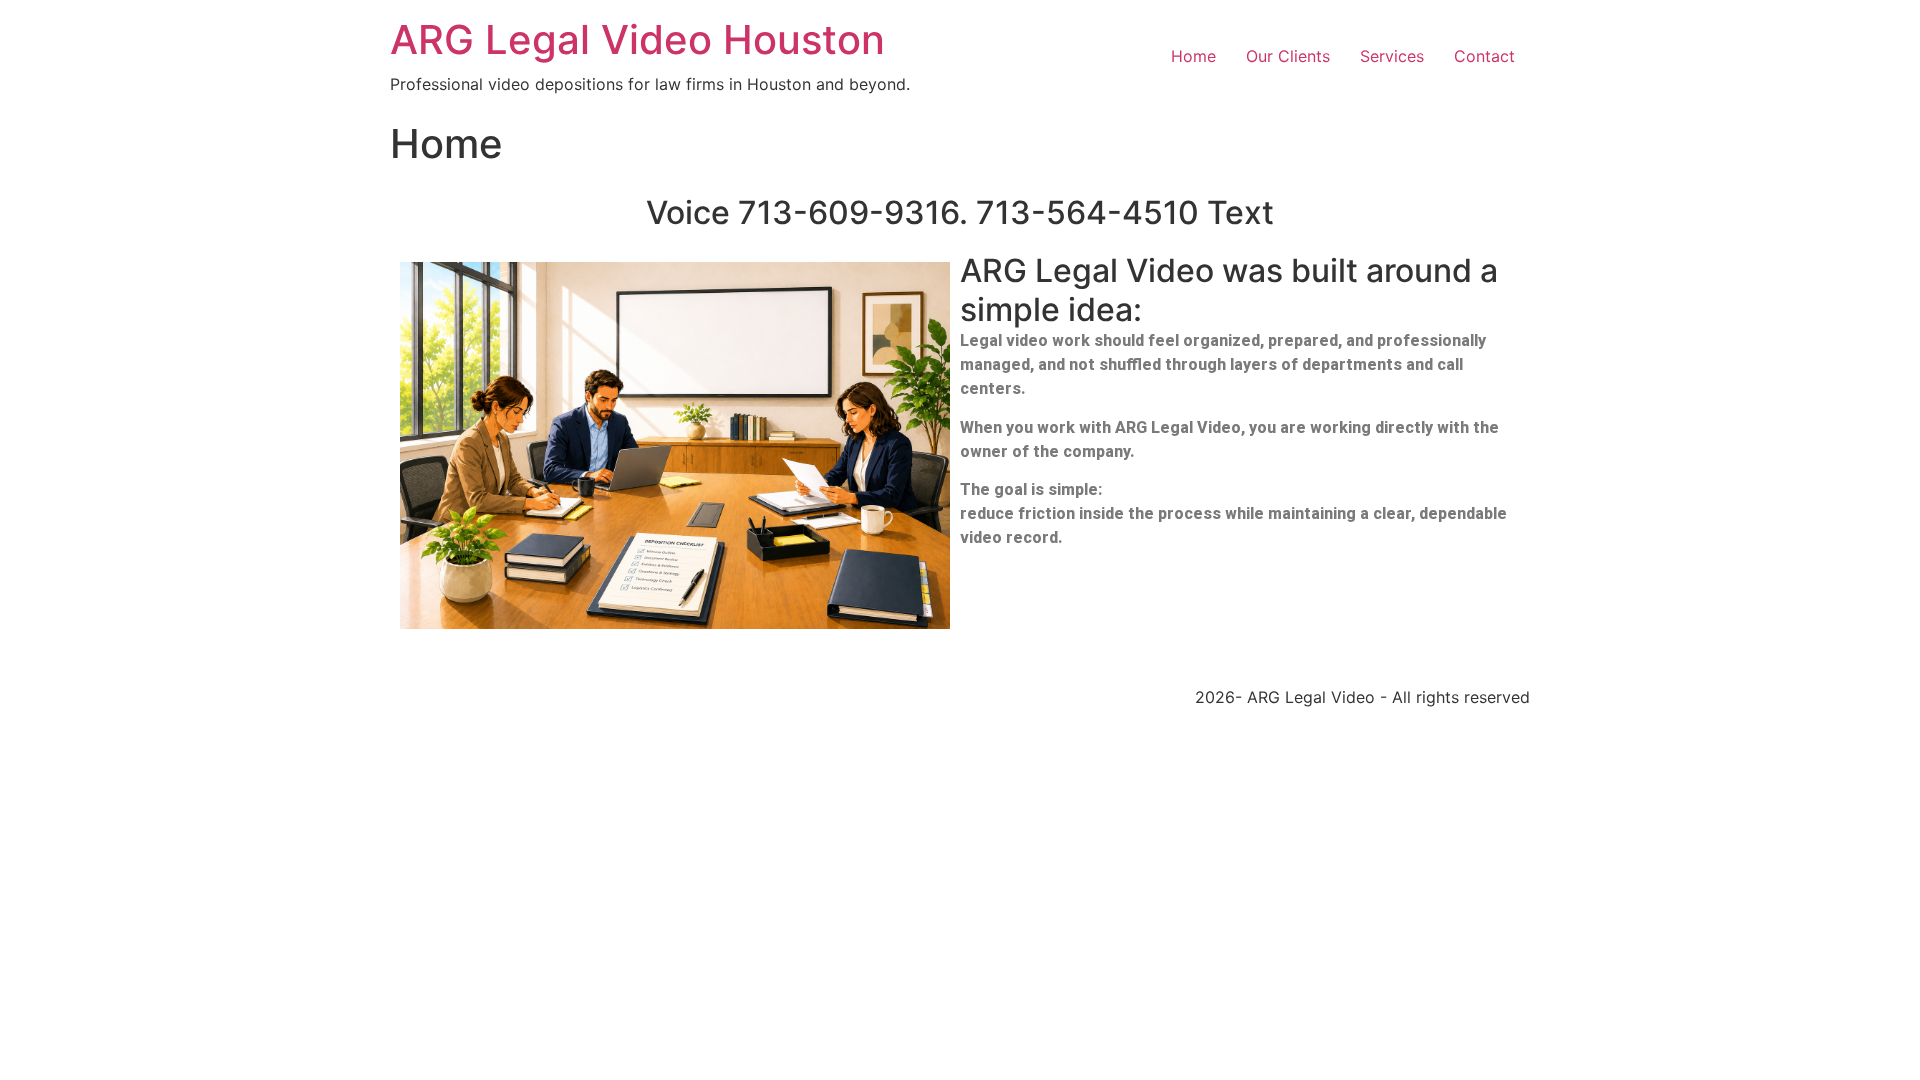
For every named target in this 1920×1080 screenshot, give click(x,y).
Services (1392, 56)
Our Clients (1288, 56)
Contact (1484, 56)
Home (1193, 56)
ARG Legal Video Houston (637, 39)
